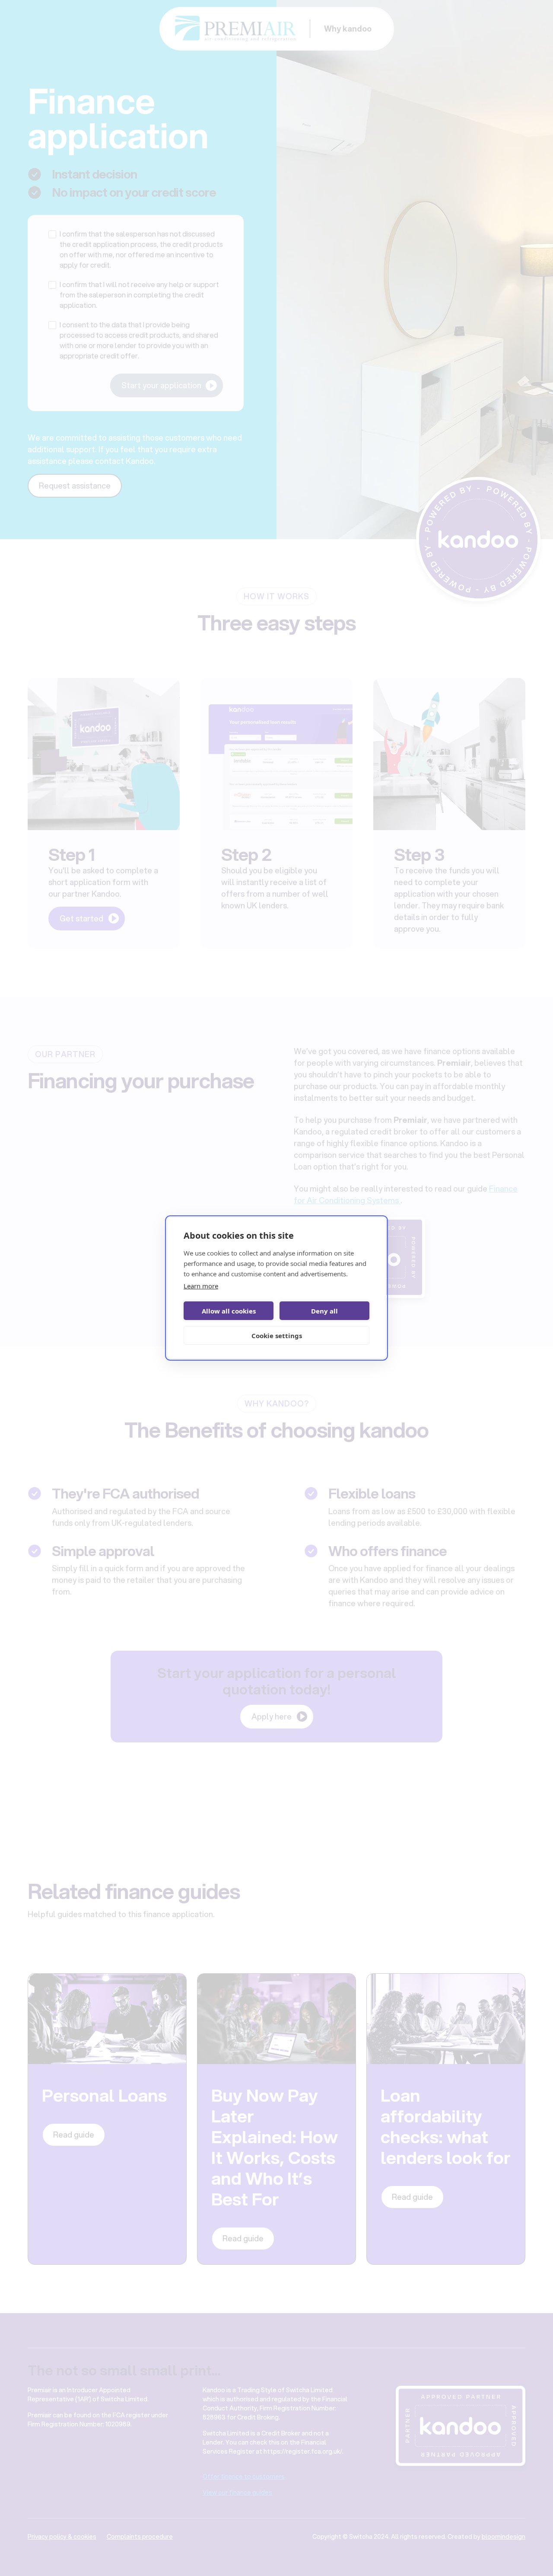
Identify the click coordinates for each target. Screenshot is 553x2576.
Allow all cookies (229, 1311)
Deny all (324, 1311)
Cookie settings (277, 1336)
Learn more (201, 1286)
